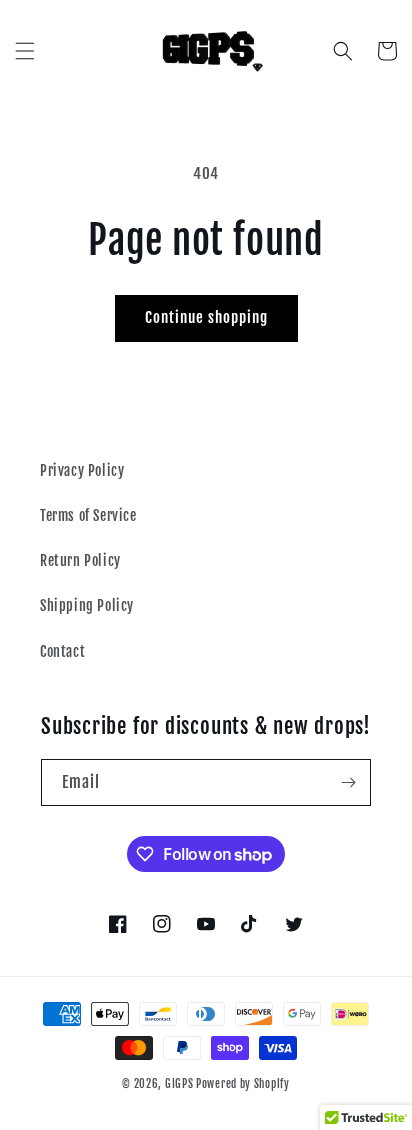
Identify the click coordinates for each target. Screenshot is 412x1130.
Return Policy (80, 560)
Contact (62, 651)
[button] (25, 51)
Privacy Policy (82, 470)
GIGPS (179, 1084)
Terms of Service (88, 515)
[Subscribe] (348, 782)
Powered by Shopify (243, 1084)
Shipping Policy (87, 605)
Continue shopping (206, 317)
